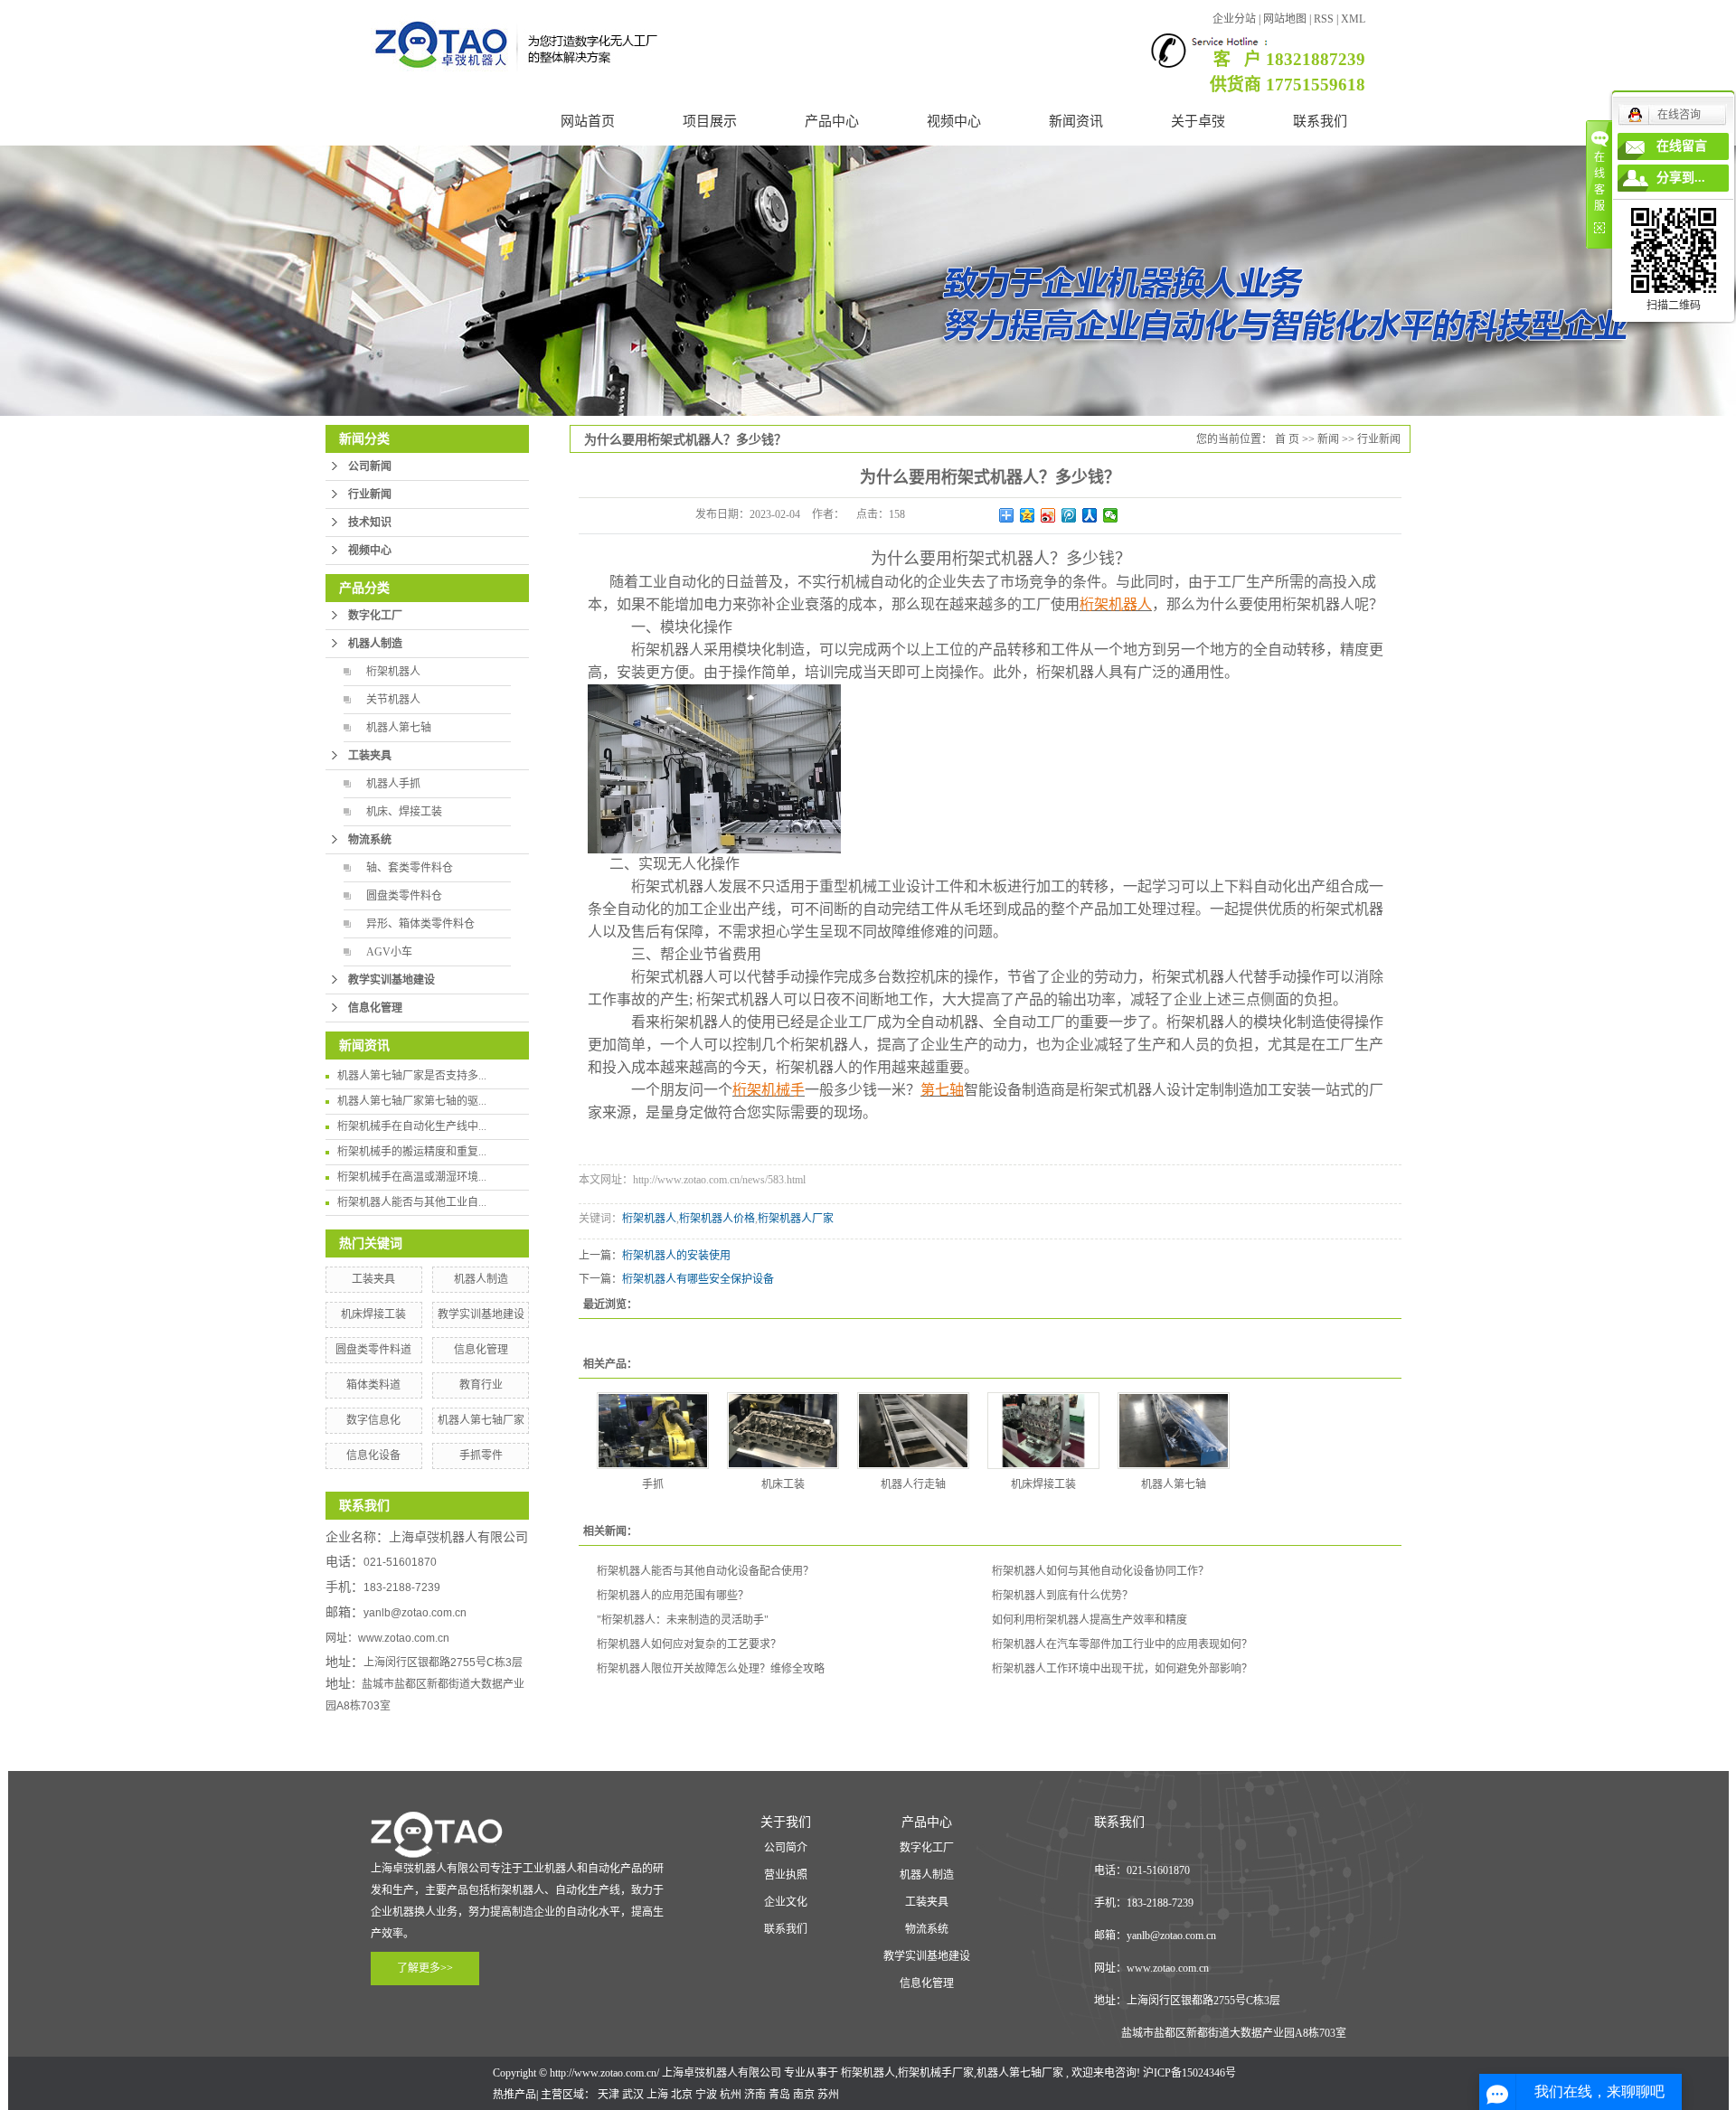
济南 (755, 2095)
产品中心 (832, 121)
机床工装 (783, 1484)
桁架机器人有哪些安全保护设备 (698, 1279)
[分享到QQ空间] (1028, 515)
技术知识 (370, 523)
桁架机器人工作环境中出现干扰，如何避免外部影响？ (1122, 1669)
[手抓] (653, 1431)
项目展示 (710, 121)
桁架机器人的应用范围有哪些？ (673, 1596)
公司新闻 (370, 466)
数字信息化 (373, 1420)
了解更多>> (425, 1968)
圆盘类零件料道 (373, 1350)
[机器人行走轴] (913, 1431)
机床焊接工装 (373, 1314)
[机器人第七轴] (1174, 1431)
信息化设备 (373, 1455)
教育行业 (481, 1385)
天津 (609, 2095)
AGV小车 (389, 952)
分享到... (1681, 178)
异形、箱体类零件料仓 (420, 924)
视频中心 (954, 121)
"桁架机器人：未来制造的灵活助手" (683, 1620)
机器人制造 (375, 644)
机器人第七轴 (399, 728)
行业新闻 (370, 495)
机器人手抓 (393, 784)
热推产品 (514, 2095)
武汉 (633, 2095)
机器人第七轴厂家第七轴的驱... (412, 1101)
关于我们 (786, 1822)
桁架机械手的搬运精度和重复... (412, 1152)
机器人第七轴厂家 (481, 1420)
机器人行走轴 (913, 1484)
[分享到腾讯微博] (1069, 515)
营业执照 (786, 1875)
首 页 (1287, 439)
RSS (1324, 19)
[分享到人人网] (1090, 515)
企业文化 (786, 1902)
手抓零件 (481, 1455)
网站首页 (588, 121)
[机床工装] (783, 1431)
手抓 (653, 1484)
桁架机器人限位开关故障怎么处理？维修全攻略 (711, 1669)
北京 (682, 2095)
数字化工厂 (375, 616)
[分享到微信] (1111, 515)
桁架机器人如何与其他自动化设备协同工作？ (1100, 1571)
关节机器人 (393, 700)
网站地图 (1286, 19)
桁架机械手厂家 (936, 2073)
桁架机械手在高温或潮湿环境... (412, 1177)
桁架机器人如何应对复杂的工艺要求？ (689, 1644)
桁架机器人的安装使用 (676, 1256)
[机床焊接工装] (1043, 1431)
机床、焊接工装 (404, 812)
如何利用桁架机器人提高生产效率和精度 (1090, 1620)
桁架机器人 (393, 672)
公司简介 (786, 1848)
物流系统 (370, 840)
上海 (657, 2095)
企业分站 (1234, 19)
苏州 (828, 2095)
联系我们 (1320, 121)
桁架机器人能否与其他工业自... (412, 1202)
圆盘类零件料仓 (404, 896)
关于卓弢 (1198, 121)
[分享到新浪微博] (1048, 515)
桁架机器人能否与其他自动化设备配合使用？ (705, 1571)
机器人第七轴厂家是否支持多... (412, 1076)
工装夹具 (370, 756)
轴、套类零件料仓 (410, 868)
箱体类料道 (373, 1385)
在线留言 (1682, 146)
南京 (804, 2095)
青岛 (779, 2095)
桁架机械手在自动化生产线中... (412, 1126)
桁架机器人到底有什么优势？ (1062, 1596)
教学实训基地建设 (392, 980)
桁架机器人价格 (717, 1219)
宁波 (706, 2095)
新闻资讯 (1076, 121)
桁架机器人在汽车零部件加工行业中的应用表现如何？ (1122, 1644)
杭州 (731, 2095)
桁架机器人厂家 (796, 1219)
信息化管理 (375, 1008)
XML (1353, 19)
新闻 (1328, 439)
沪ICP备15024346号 (1189, 2073)
